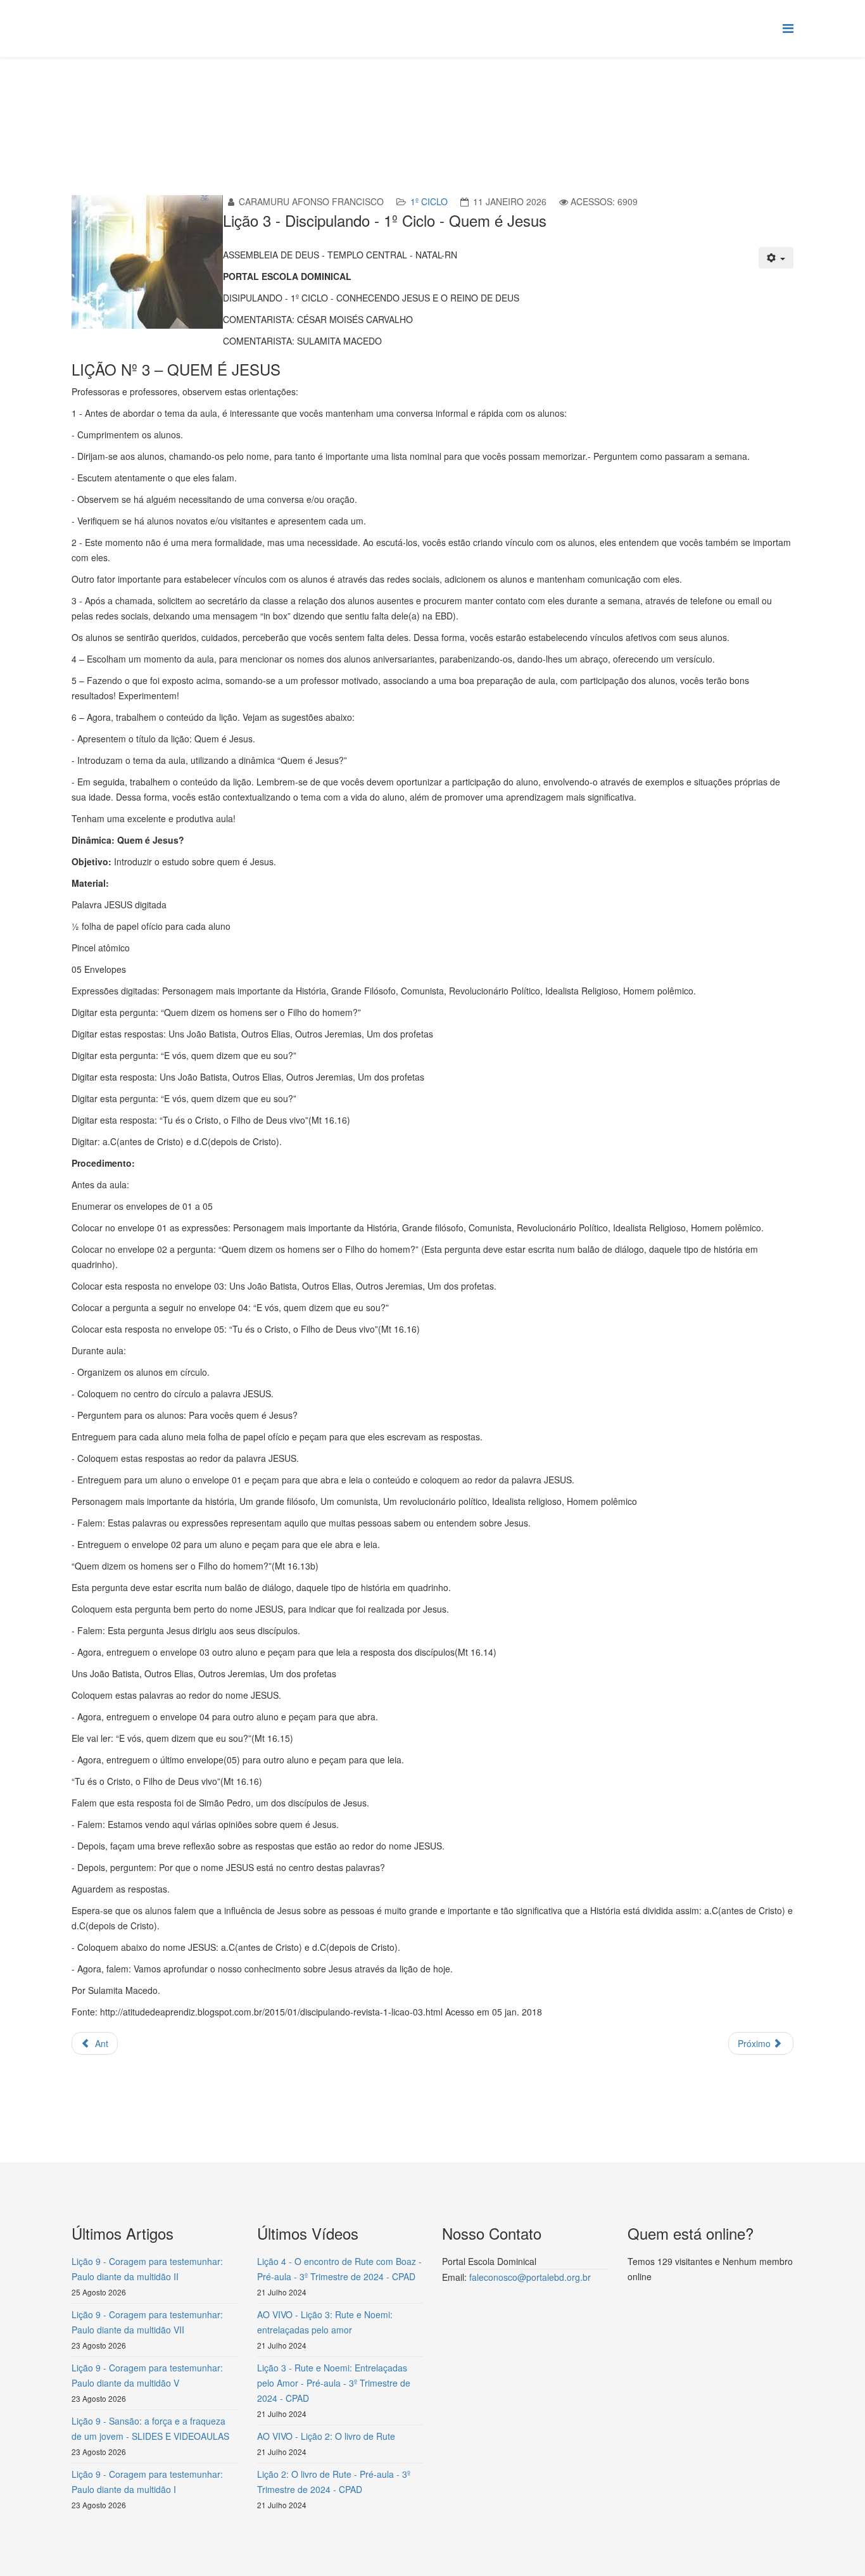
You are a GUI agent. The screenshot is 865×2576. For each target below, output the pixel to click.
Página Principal (170, 105)
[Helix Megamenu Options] (788, 28)
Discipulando (283, 105)
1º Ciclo (335, 105)
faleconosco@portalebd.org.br (530, 2277)
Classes (230, 105)
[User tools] (776, 258)
